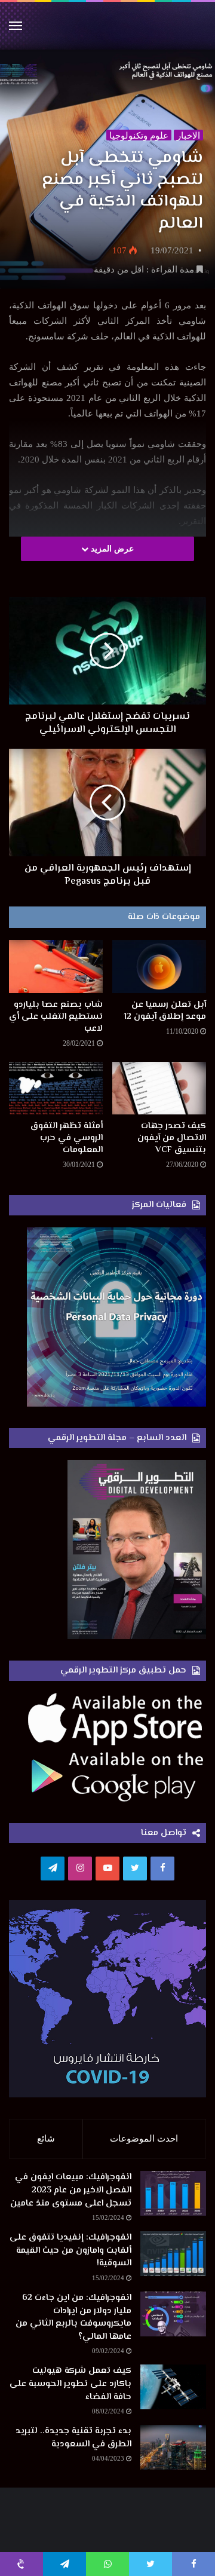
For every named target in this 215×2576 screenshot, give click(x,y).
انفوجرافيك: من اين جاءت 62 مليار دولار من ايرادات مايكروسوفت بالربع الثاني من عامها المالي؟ (73, 2317)
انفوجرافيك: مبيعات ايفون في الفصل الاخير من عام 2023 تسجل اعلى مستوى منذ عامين (71, 2190)
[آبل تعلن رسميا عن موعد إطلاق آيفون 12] (159, 967)
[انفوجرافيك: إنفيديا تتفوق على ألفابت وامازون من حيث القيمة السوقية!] (173, 2254)
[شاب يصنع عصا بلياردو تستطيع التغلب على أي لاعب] (56, 967)
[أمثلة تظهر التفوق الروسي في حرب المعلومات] (56, 1088)
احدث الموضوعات (144, 2139)
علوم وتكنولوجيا (139, 136)
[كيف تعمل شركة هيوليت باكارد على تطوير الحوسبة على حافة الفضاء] (173, 2387)
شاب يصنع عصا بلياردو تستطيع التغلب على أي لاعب (56, 1017)
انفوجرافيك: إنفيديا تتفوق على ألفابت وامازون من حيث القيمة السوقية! (70, 2250)
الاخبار (188, 136)
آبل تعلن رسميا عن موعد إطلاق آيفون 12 (165, 1011)
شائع (46, 2139)
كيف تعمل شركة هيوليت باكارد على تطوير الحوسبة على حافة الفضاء (70, 2384)
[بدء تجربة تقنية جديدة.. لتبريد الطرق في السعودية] (173, 2447)
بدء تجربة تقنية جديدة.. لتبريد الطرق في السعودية (73, 2438)
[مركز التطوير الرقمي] (107, 26)
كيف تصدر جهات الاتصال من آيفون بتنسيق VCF (172, 1138)
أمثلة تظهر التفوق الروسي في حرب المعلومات (67, 1138)
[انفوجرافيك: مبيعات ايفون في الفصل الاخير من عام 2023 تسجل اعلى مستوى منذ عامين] (173, 2193)
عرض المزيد (111, 549)
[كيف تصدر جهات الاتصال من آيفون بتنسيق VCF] (159, 1088)
